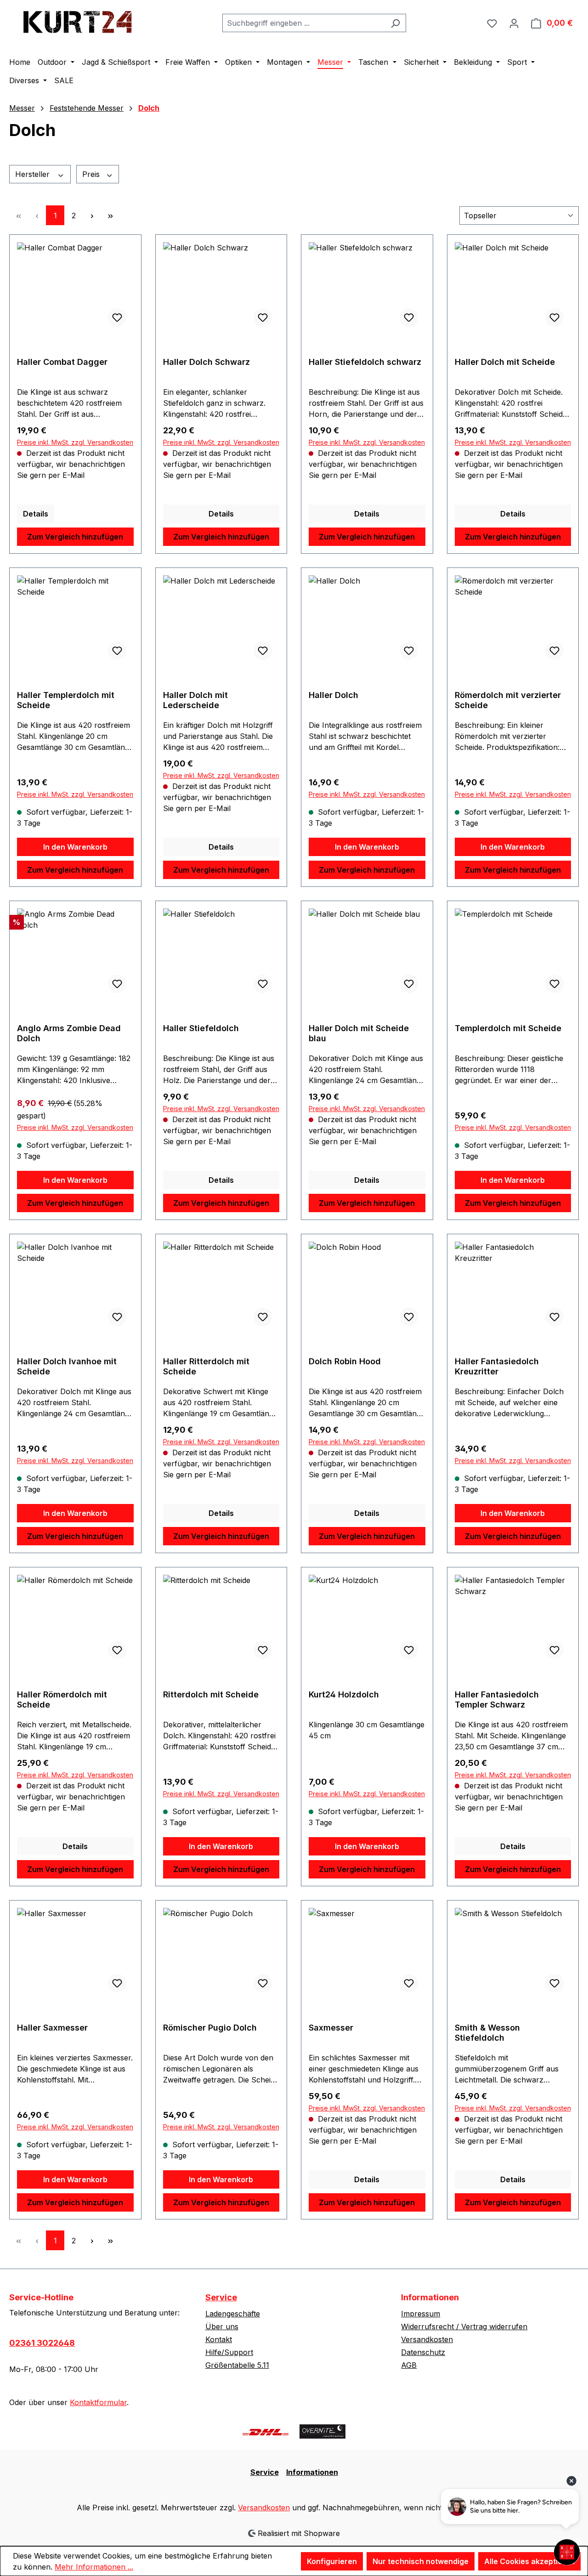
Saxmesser (331, 2028)
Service (221, 2297)
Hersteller (34, 174)
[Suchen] (395, 23)
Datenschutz (423, 2352)
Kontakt (219, 2339)
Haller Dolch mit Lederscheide (195, 700)
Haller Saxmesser (52, 2028)
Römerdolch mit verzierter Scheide (508, 700)
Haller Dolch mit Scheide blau (359, 1033)
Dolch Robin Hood (345, 1361)
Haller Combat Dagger (62, 362)
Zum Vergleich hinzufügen (75, 537)
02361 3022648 (42, 2343)
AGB (409, 2365)
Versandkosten (427, 2339)
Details (36, 514)
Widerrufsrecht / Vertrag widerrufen (464, 2326)
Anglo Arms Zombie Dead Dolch (69, 1033)
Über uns (222, 2326)
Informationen (312, 2472)
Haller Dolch (334, 695)
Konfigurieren (332, 2561)
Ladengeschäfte (233, 2314)
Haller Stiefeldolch (201, 1028)
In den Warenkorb (75, 847)
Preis (92, 174)
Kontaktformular (98, 2402)
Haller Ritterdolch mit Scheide (206, 1366)
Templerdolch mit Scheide (508, 1028)
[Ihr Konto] (514, 23)
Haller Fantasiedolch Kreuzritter (497, 1366)
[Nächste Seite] (92, 215)
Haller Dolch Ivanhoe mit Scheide (67, 1366)
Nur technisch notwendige (421, 2561)
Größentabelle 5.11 (237, 2365)
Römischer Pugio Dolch (210, 2028)
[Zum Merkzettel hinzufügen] (117, 318)
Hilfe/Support (229, 2352)
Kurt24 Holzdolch (344, 1694)
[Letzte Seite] (110, 215)
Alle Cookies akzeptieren (529, 2561)
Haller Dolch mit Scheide (505, 362)
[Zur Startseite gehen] (78, 21)
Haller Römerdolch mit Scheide (62, 1699)
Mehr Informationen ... (94, 2567)
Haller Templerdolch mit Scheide (66, 700)
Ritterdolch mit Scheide (211, 1694)
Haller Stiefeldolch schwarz (365, 362)
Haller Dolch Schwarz (206, 362)
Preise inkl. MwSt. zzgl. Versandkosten (75, 442)
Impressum (421, 2314)
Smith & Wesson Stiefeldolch (487, 2033)
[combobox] (304, 23)
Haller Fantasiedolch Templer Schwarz (497, 1699)
